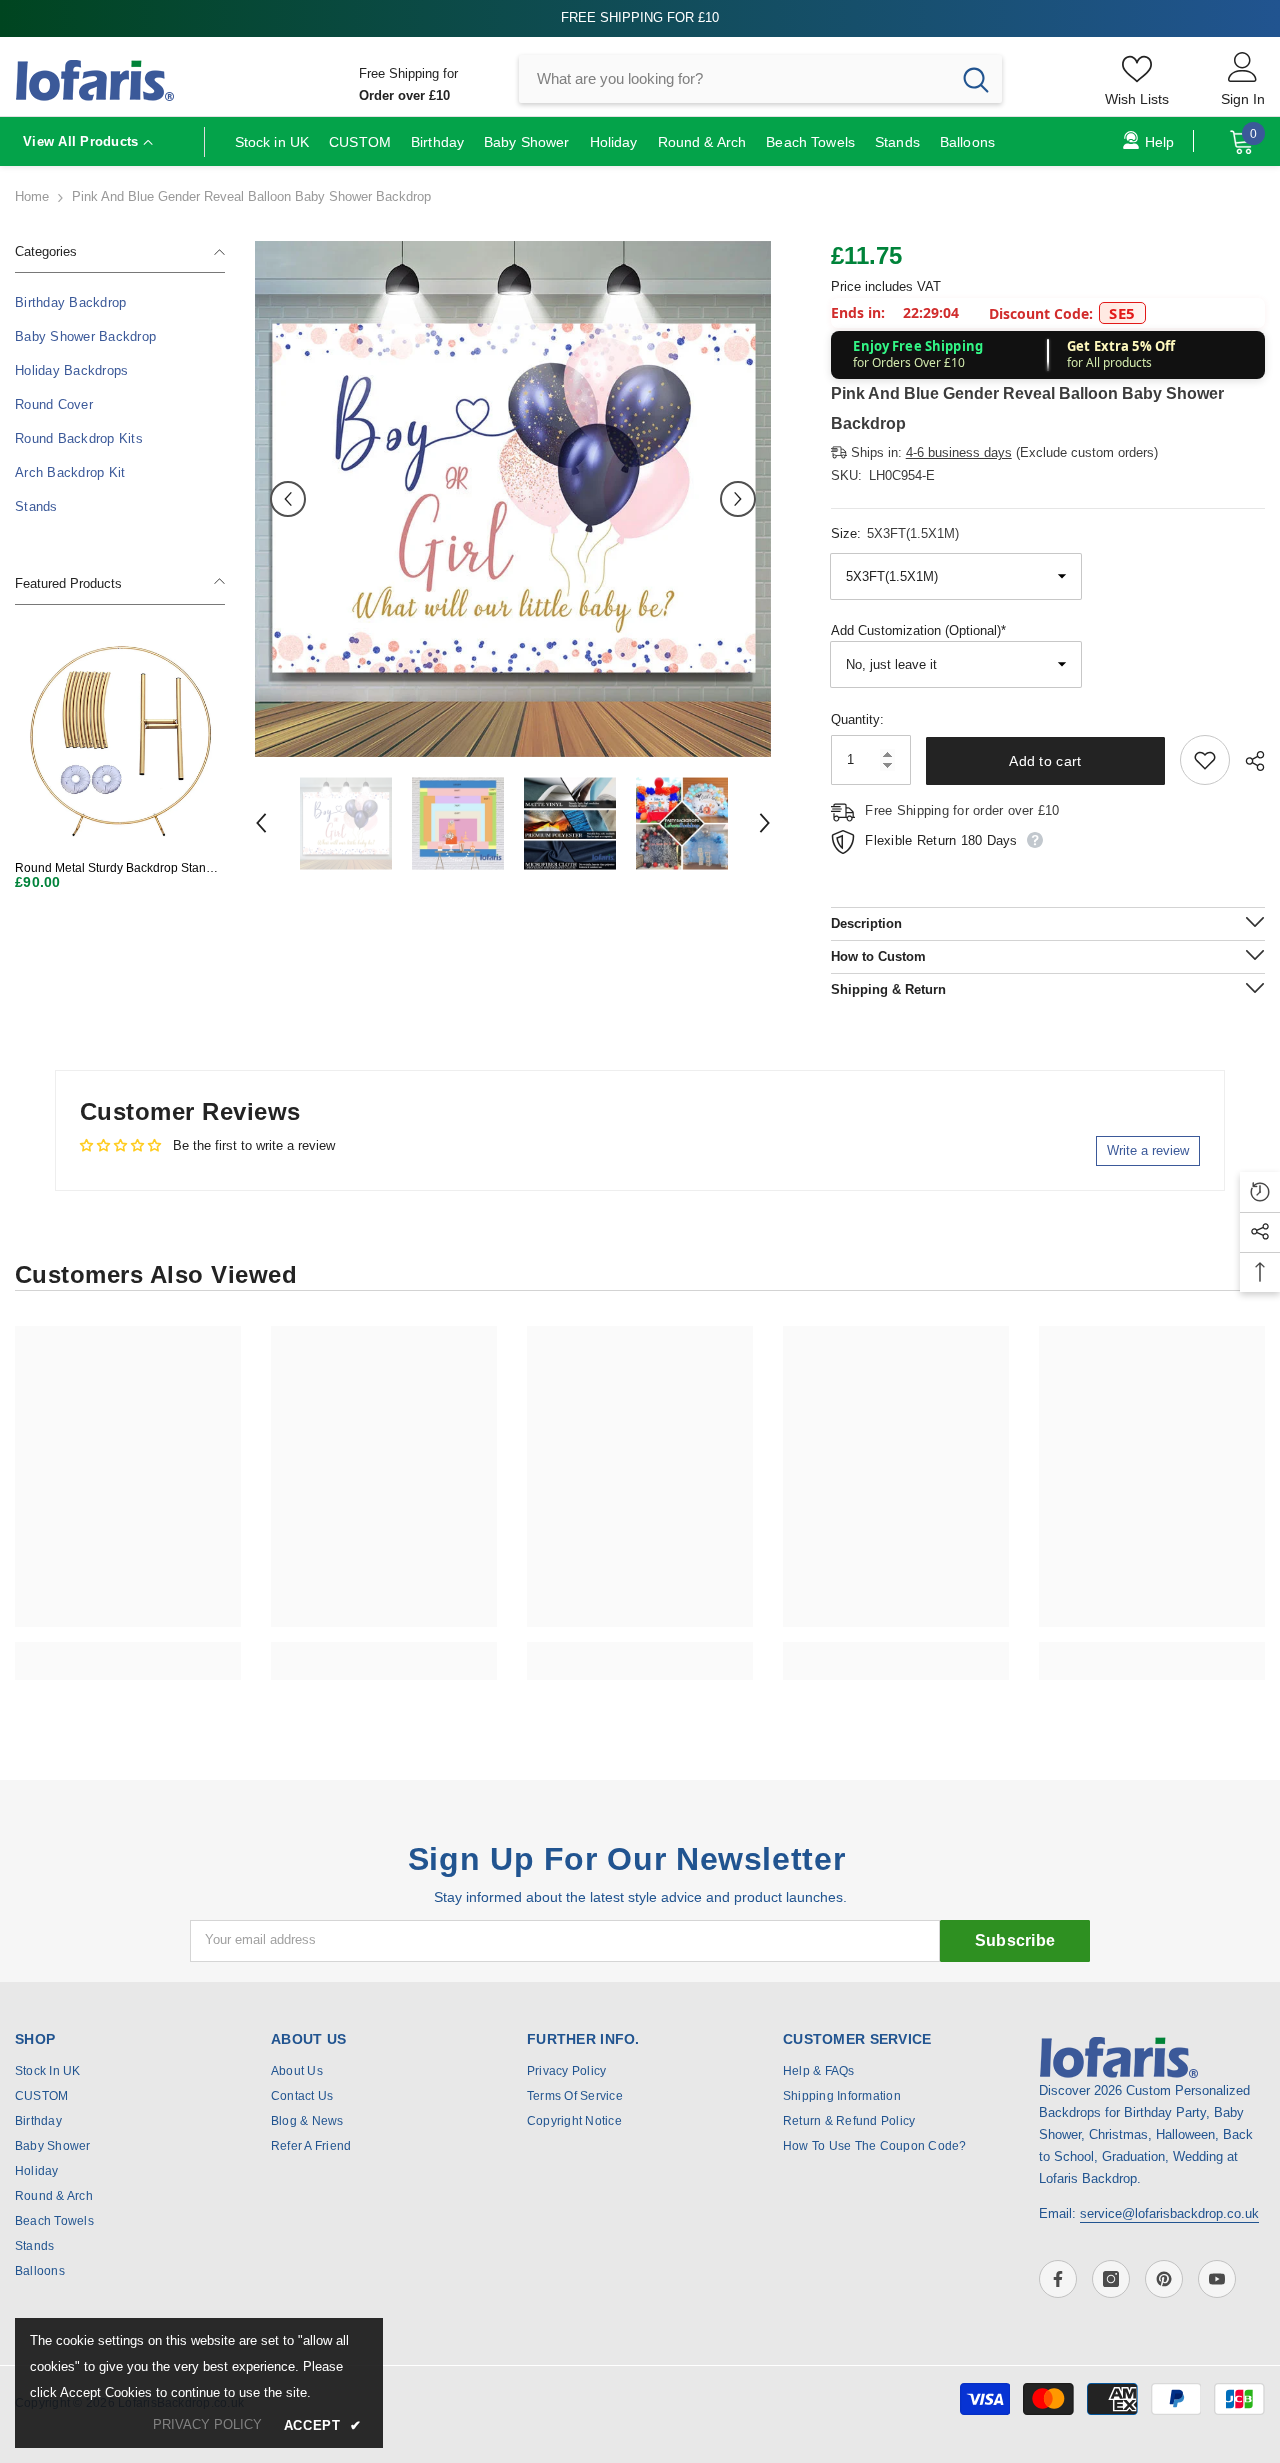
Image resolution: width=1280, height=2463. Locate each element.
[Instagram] (1111, 2279)
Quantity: (857, 719)
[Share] (1247, 761)
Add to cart (1045, 761)
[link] (128, 1650)
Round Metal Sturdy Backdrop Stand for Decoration (114, 868)
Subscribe (1015, 1940)
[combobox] (734, 79)
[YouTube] (1217, 2279)
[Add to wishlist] (1205, 760)
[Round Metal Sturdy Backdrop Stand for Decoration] (120, 740)
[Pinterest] (1164, 2279)
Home (32, 196)
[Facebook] (1058, 2279)
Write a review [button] (1148, 1150)
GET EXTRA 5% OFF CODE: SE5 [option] (640, 17)
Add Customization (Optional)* (918, 630)
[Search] (760, 79)
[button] (288, 499)
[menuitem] (120, 303)
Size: (895, 533)
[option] (513, 499)
